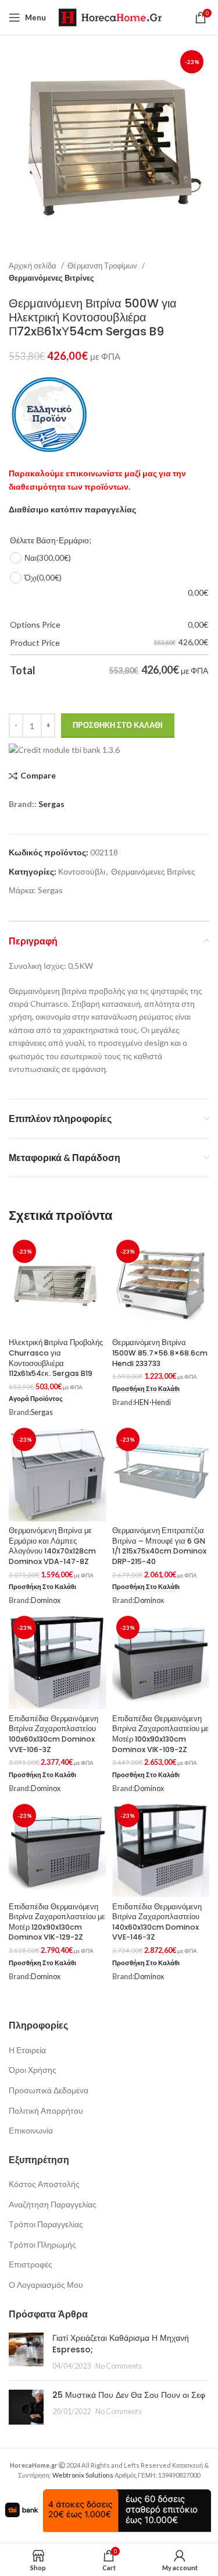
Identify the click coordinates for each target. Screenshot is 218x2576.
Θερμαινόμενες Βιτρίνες (51, 278)
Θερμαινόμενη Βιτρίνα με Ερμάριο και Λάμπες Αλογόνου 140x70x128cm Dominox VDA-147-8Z (52, 1546)
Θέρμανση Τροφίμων (103, 266)
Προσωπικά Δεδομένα (49, 2090)
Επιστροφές (31, 2264)
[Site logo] (110, 17)
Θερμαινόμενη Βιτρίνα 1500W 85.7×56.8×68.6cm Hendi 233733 (160, 1353)
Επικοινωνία (31, 2130)
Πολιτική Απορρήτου (46, 2110)
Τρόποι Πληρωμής (42, 2244)
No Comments (119, 2366)
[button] (146, 1389)
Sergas (51, 804)
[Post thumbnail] (26, 2352)
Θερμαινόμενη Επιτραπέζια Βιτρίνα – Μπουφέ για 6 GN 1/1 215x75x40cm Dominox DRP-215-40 (159, 1546)
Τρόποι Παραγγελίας (46, 2224)
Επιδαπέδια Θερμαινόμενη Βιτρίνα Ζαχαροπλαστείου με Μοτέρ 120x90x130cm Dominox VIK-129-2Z (57, 1922)
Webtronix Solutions (83, 2475)
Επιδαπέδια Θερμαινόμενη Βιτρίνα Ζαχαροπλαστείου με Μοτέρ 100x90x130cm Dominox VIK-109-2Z (160, 1734)
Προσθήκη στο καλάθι (118, 725)
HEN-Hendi (153, 1402)
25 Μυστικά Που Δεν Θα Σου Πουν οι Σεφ (129, 2395)
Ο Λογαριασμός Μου (46, 2285)
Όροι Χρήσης (33, 2070)
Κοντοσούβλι (82, 871)
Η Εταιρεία (27, 2050)
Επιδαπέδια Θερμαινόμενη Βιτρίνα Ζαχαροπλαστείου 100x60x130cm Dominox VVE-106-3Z (53, 1734)
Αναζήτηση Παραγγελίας (53, 2204)
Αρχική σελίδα (33, 266)
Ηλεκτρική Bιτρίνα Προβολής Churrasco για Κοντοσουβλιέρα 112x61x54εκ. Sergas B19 (56, 1358)
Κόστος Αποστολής (44, 2184)
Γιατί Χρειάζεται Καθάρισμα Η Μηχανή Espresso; (121, 2344)
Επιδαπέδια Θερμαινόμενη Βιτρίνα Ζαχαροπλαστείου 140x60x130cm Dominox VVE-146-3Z (157, 1922)
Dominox (46, 1600)
